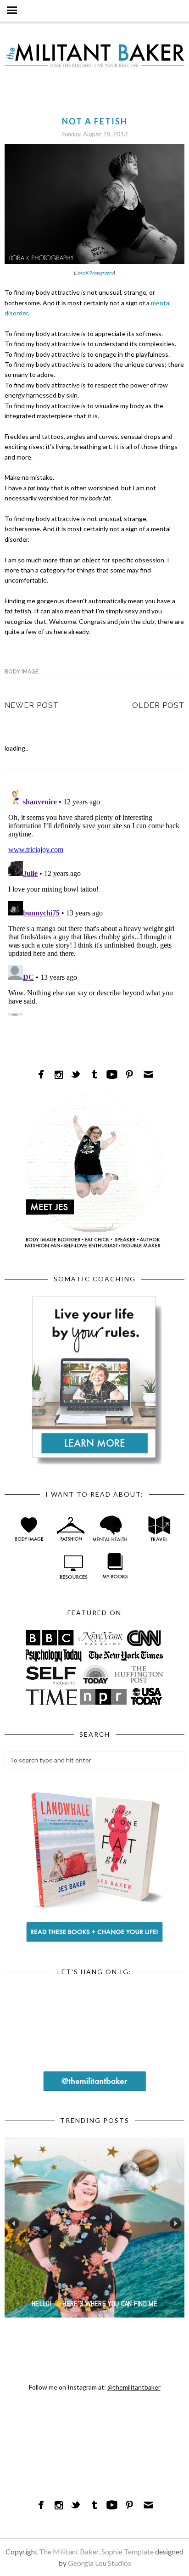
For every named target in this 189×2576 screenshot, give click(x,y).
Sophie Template (128, 2551)
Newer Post (32, 705)
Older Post (158, 705)
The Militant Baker (69, 2551)
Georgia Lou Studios (100, 2563)
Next (175, 2223)
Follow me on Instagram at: (95, 2387)
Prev (14, 2223)
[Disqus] (94, 901)
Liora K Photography (94, 273)
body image (22, 672)
